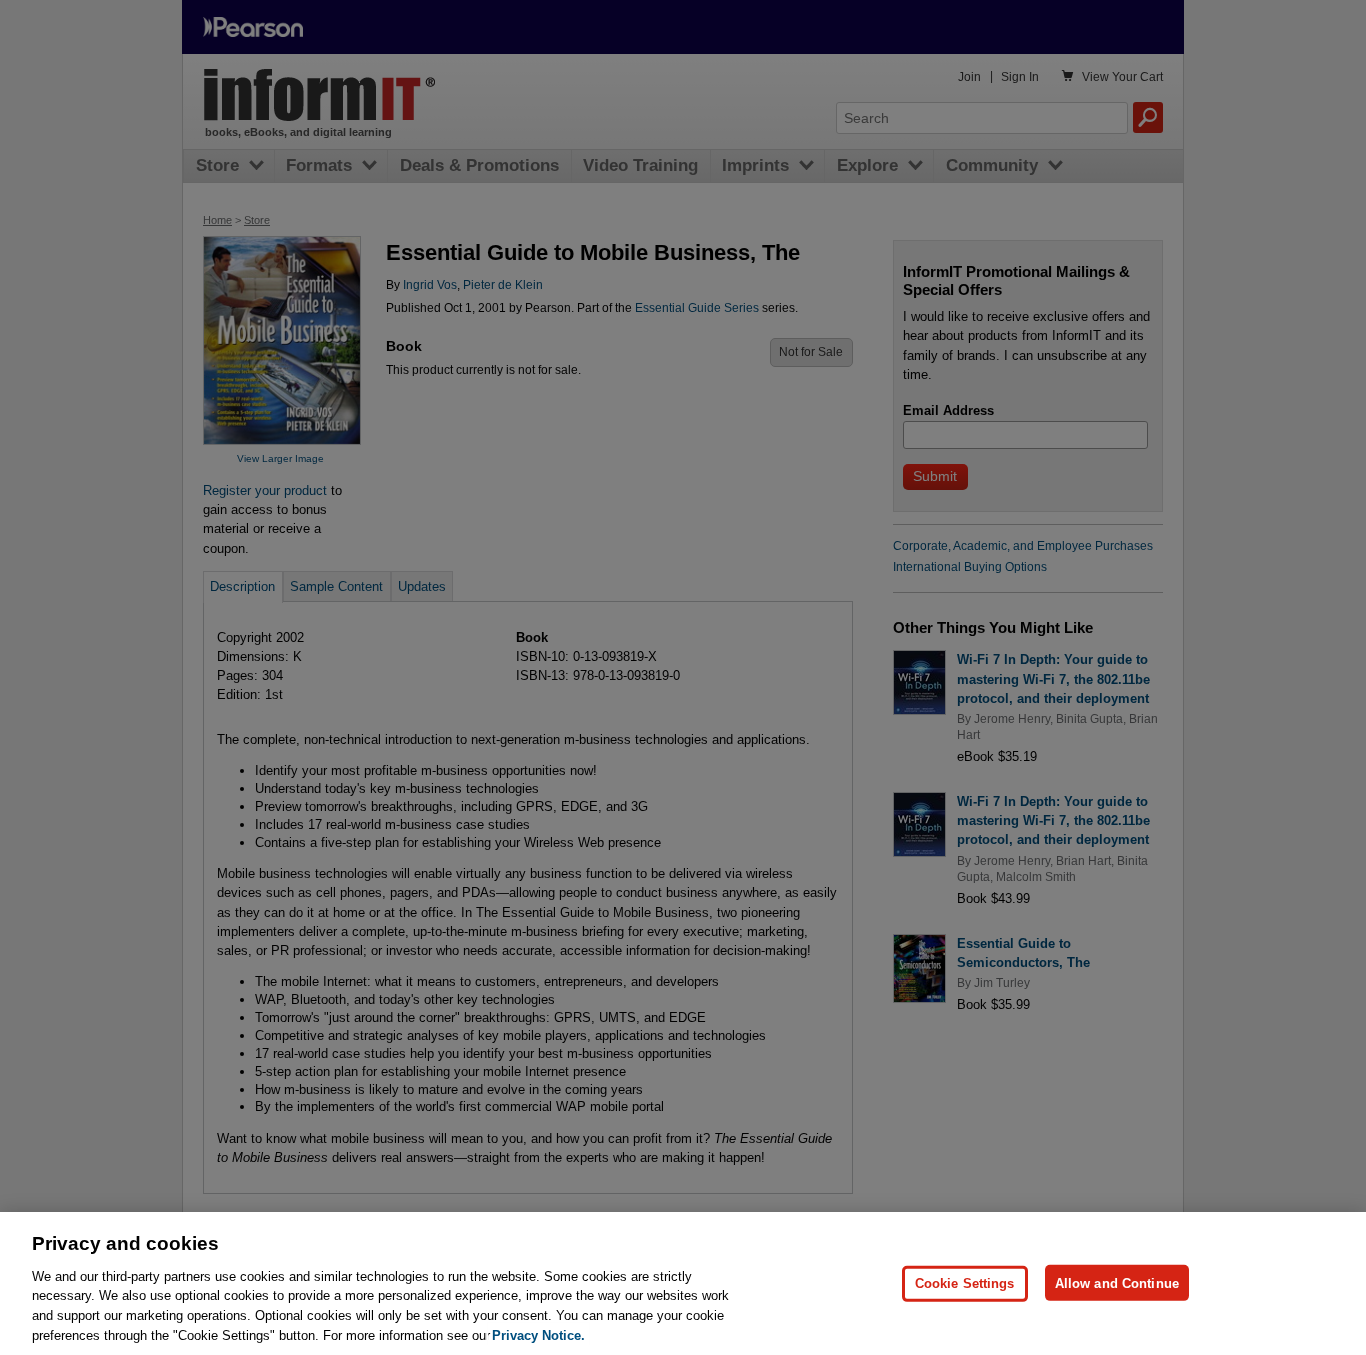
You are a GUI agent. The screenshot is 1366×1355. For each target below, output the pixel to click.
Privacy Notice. (538, 1334)
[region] (683, 1283)
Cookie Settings (965, 1282)
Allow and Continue (1117, 1282)
